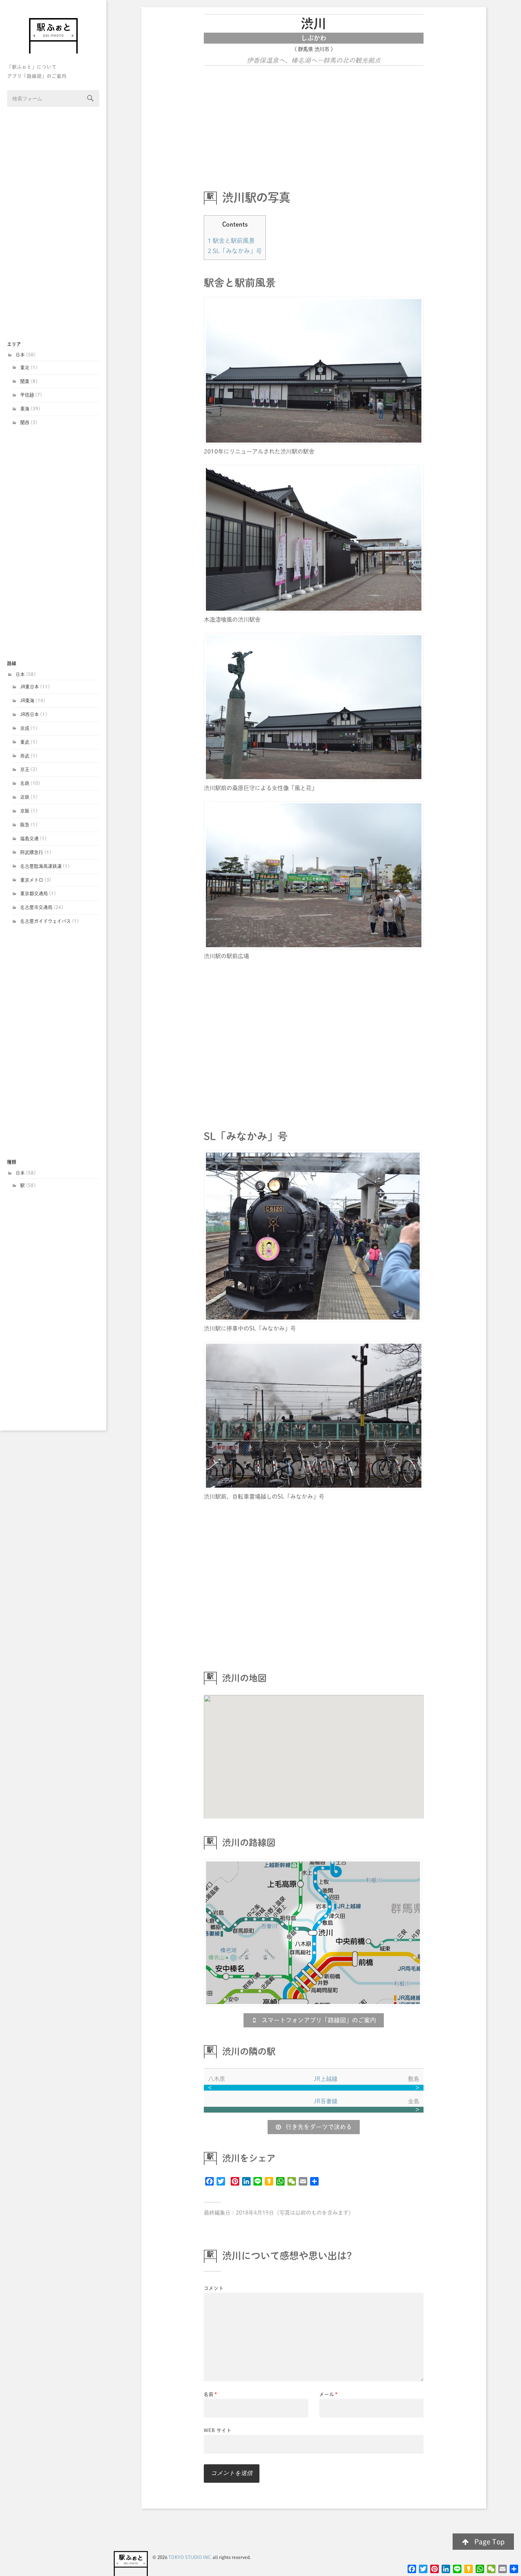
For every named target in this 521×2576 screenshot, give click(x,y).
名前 (211, 2394)
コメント (214, 2288)
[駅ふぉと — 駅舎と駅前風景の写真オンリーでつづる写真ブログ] (53, 36)
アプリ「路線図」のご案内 (37, 76)
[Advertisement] (53, 224)
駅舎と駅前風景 (231, 241)
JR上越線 (326, 2079)
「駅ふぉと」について (32, 67)
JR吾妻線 (326, 2101)
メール (329, 2394)
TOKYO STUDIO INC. (190, 2557)
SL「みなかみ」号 (235, 251)
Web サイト (218, 2430)
